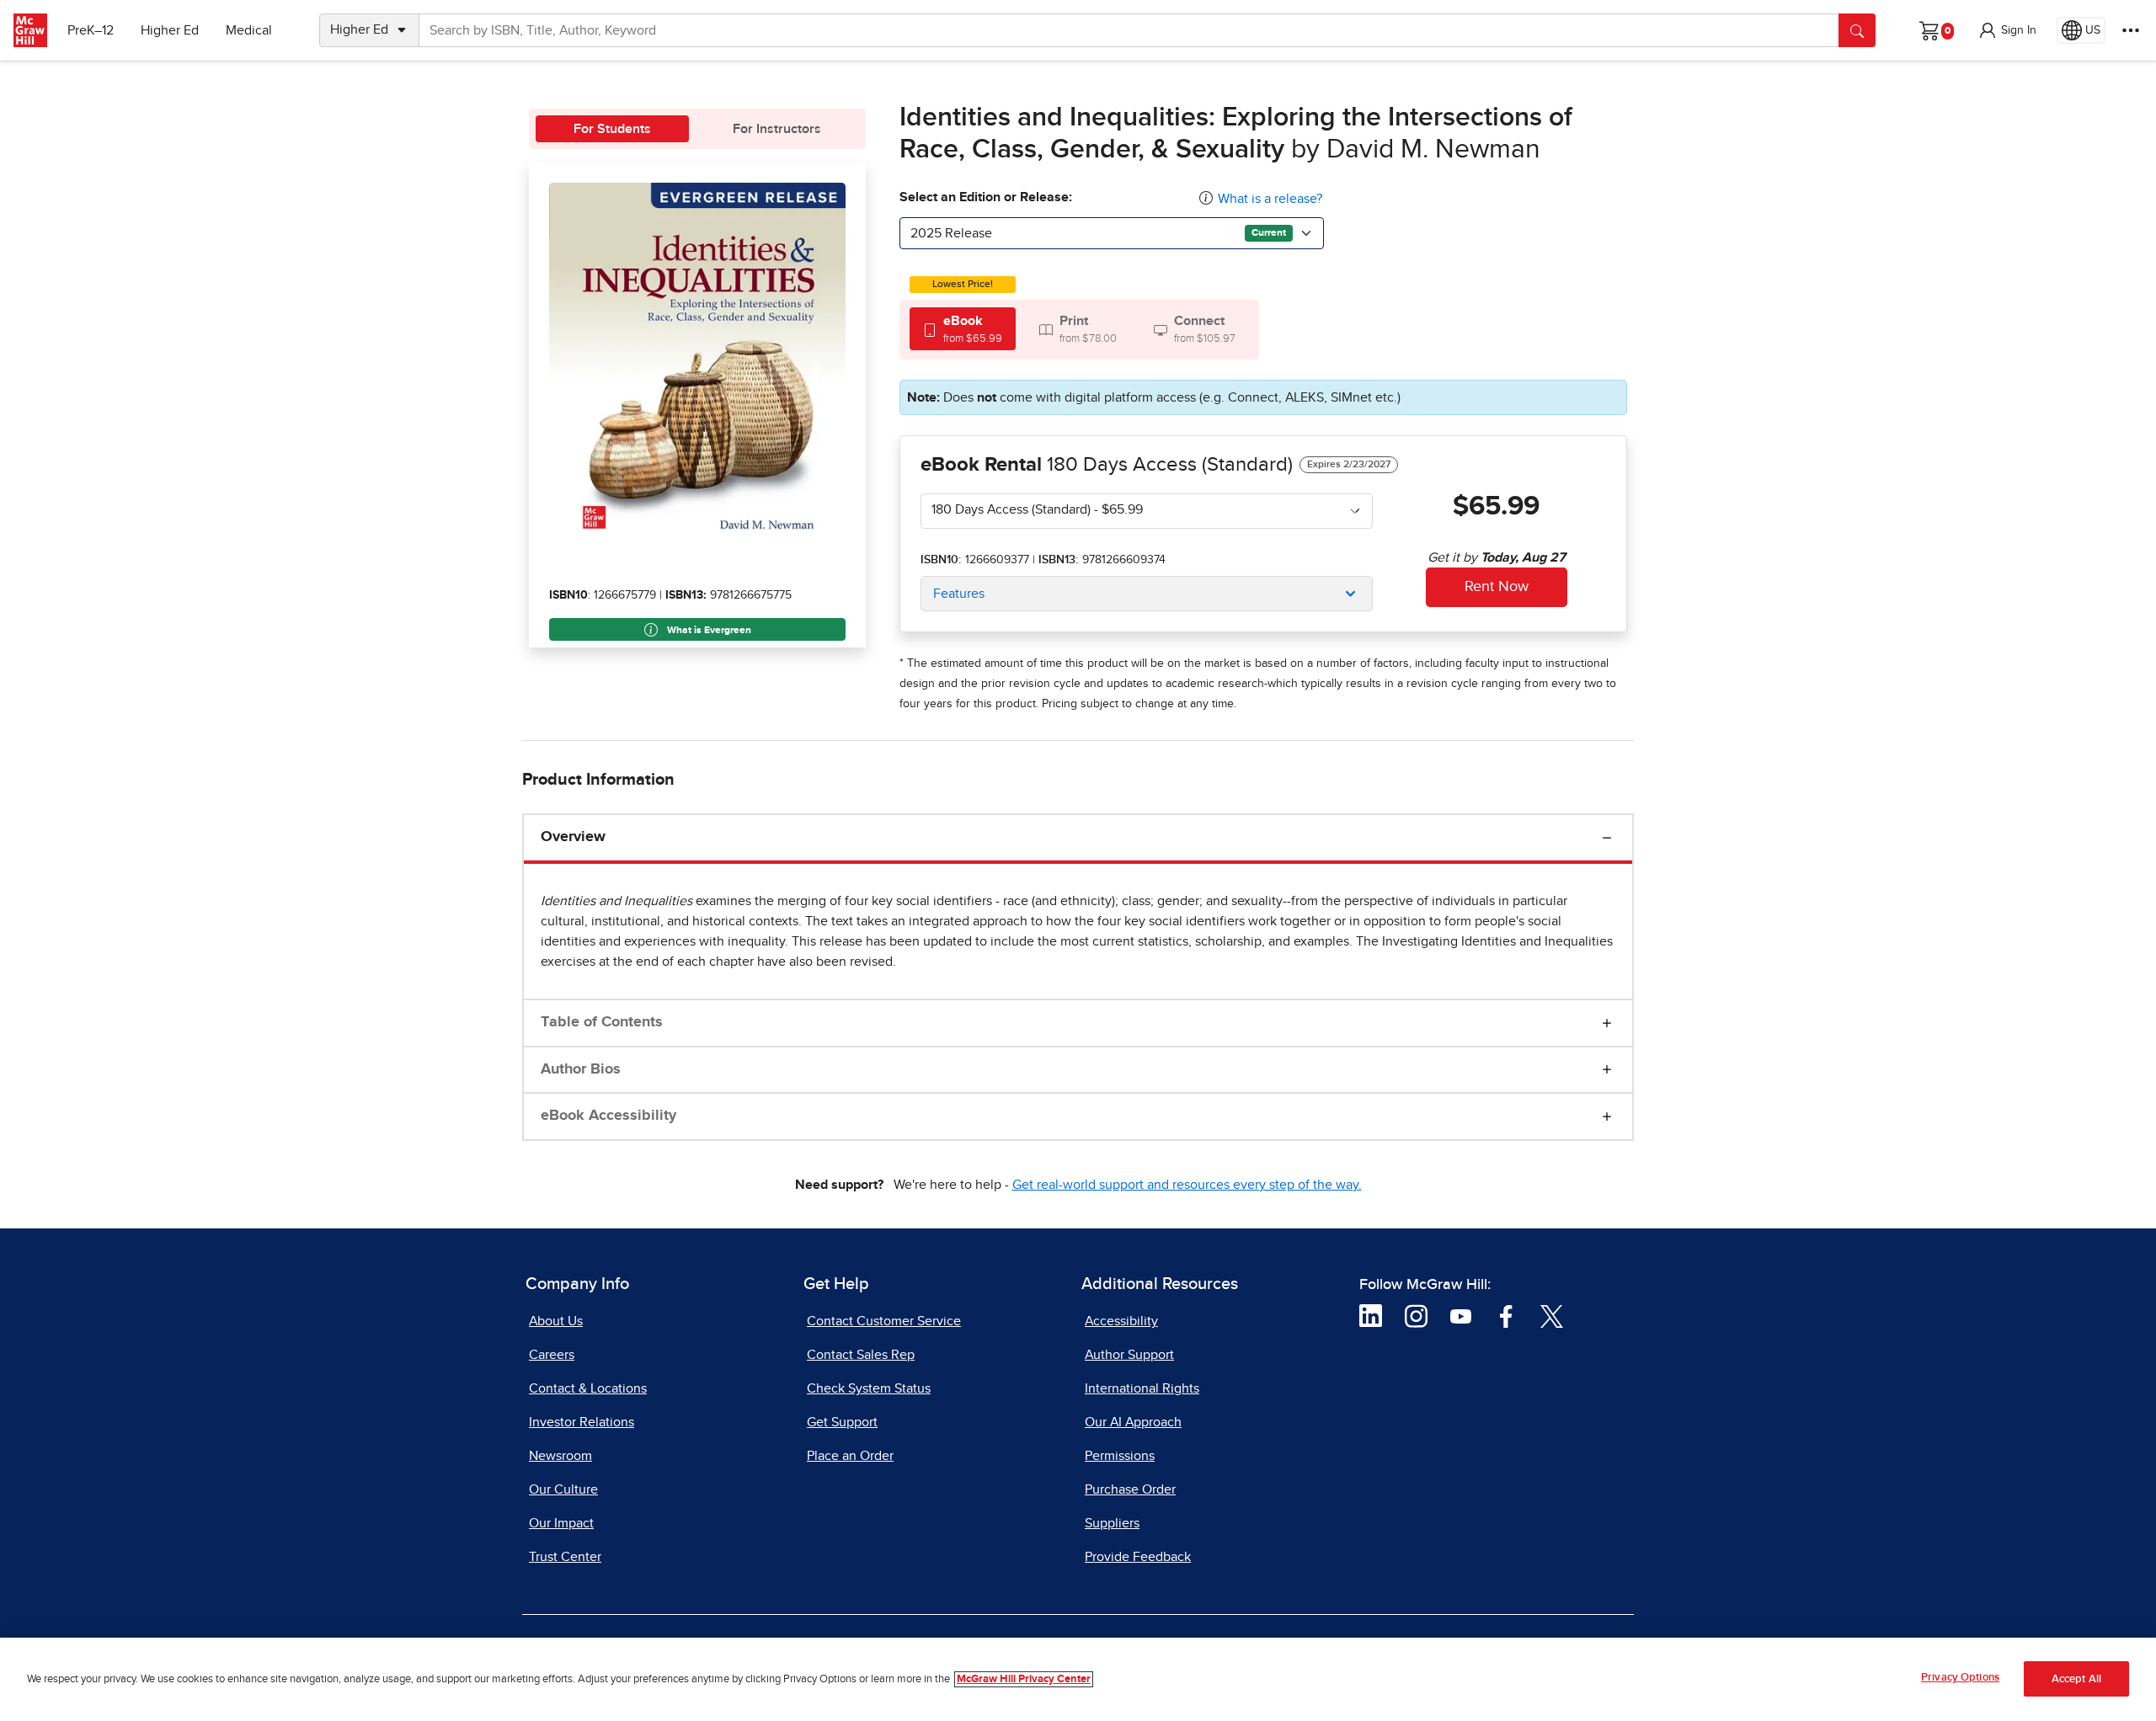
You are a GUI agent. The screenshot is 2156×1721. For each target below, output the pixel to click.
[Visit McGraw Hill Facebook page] (1506, 1315)
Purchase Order (1130, 1489)
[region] (1078, 1679)
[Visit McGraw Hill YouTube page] (1461, 1315)
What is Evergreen (708, 631)
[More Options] (2131, 30)
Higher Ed (170, 30)
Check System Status (869, 1388)
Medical (249, 30)
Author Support (1129, 1355)
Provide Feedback (1138, 1557)
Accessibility (1121, 1321)
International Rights (1142, 1388)
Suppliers (1112, 1523)
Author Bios (581, 1069)
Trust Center (565, 1557)
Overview (573, 837)
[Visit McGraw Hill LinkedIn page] (1371, 1315)
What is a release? (1270, 199)
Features (959, 594)
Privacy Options (1960, 1678)
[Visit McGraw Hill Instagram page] (1416, 1315)
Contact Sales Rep (861, 1355)
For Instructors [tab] (777, 129)
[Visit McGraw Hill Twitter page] (1552, 1315)
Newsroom (560, 1456)
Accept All (2076, 1679)
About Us (556, 1321)
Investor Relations (582, 1422)
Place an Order (850, 1456)
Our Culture (563, 1489)
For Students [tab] (612, 129)
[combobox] (1112, 233)
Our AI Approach (1133, 1422)
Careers (552, 1355)
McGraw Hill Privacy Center (1024, 1679)
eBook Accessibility (608, 1116)
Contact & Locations (588, 1388)
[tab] (963, 329)
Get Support (842, 1422)
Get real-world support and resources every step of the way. (1187, 1185)
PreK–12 (91, 30)
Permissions (1120, 1456)
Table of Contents (602, 1022)
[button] (2007, 30)
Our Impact (561, 1523)
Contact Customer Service (884, 1321)
